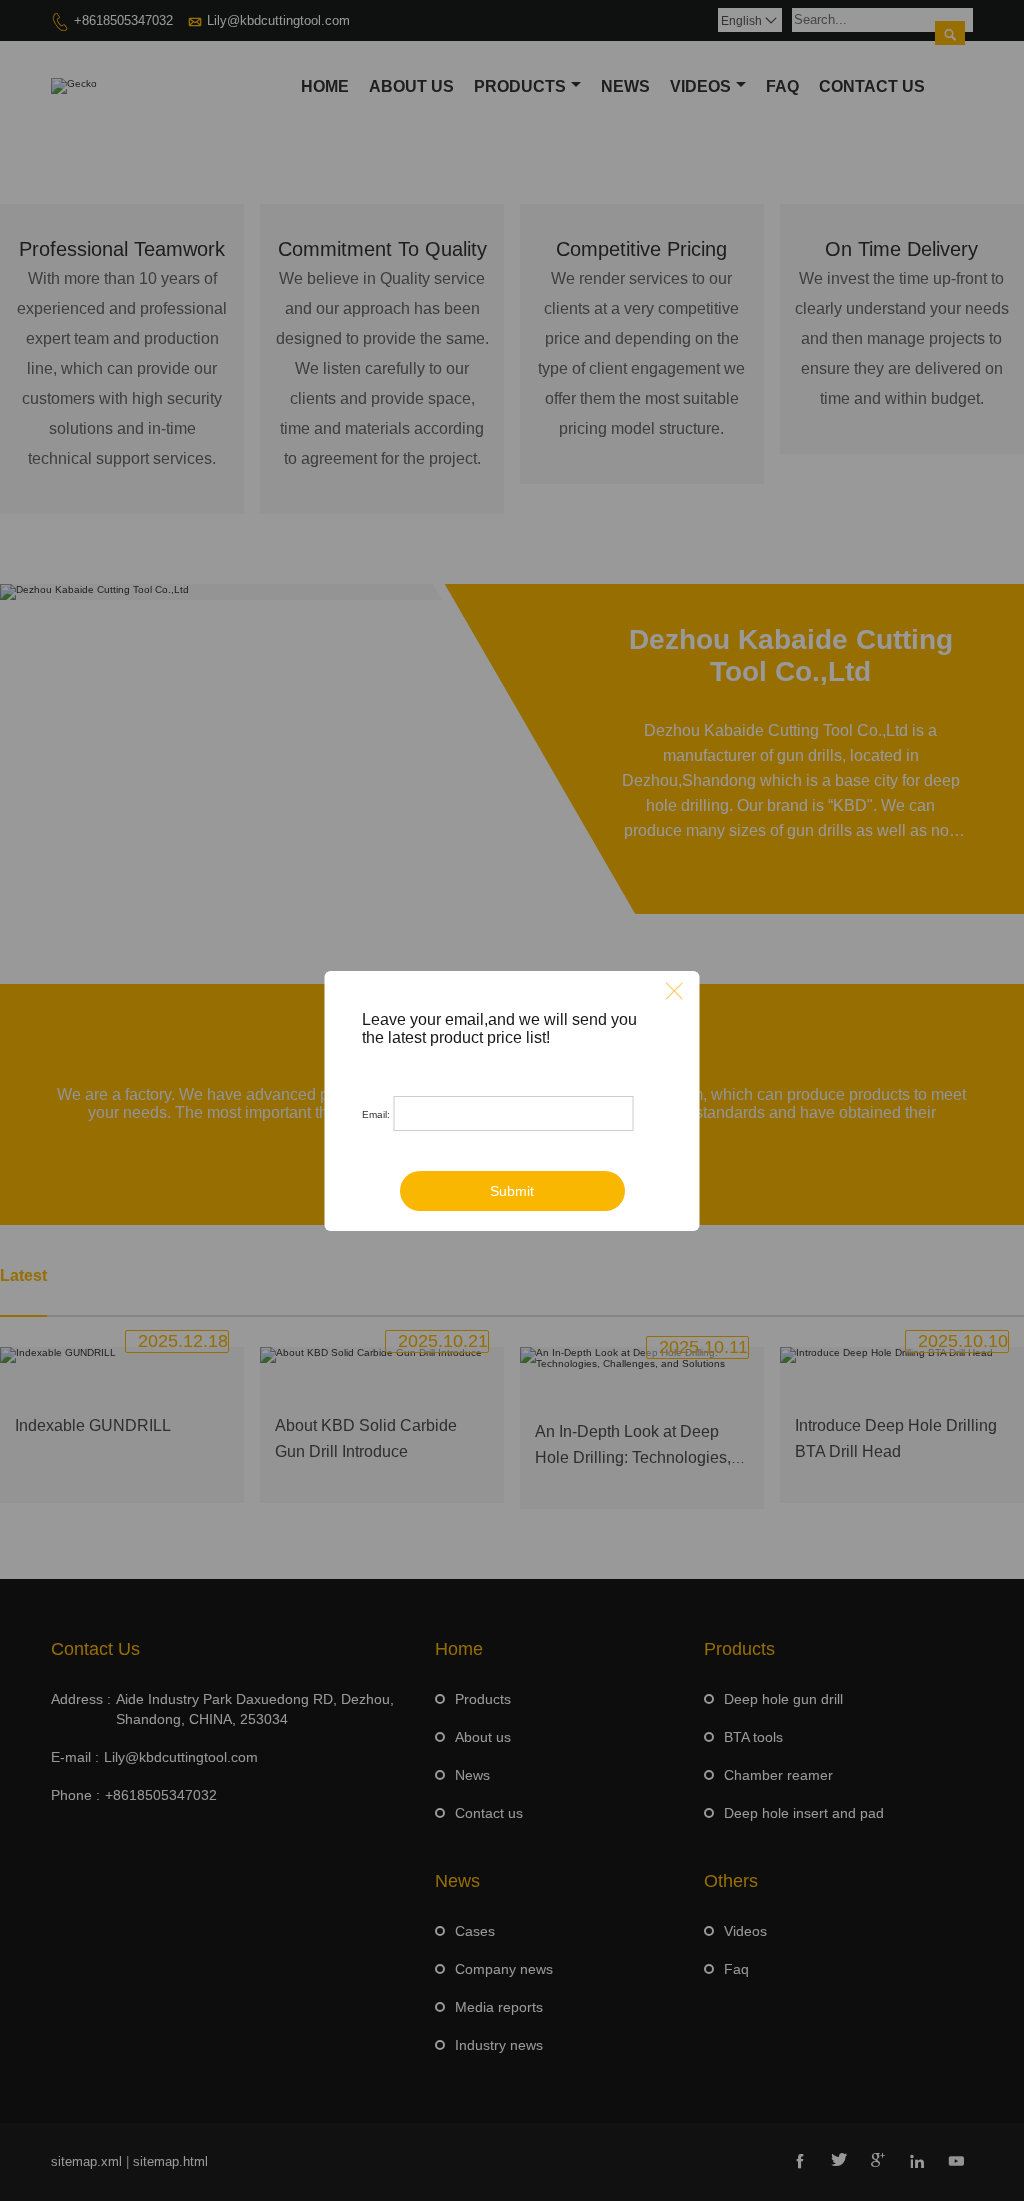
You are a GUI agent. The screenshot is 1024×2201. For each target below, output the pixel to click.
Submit (512, 1191)
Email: (376, 1114)
